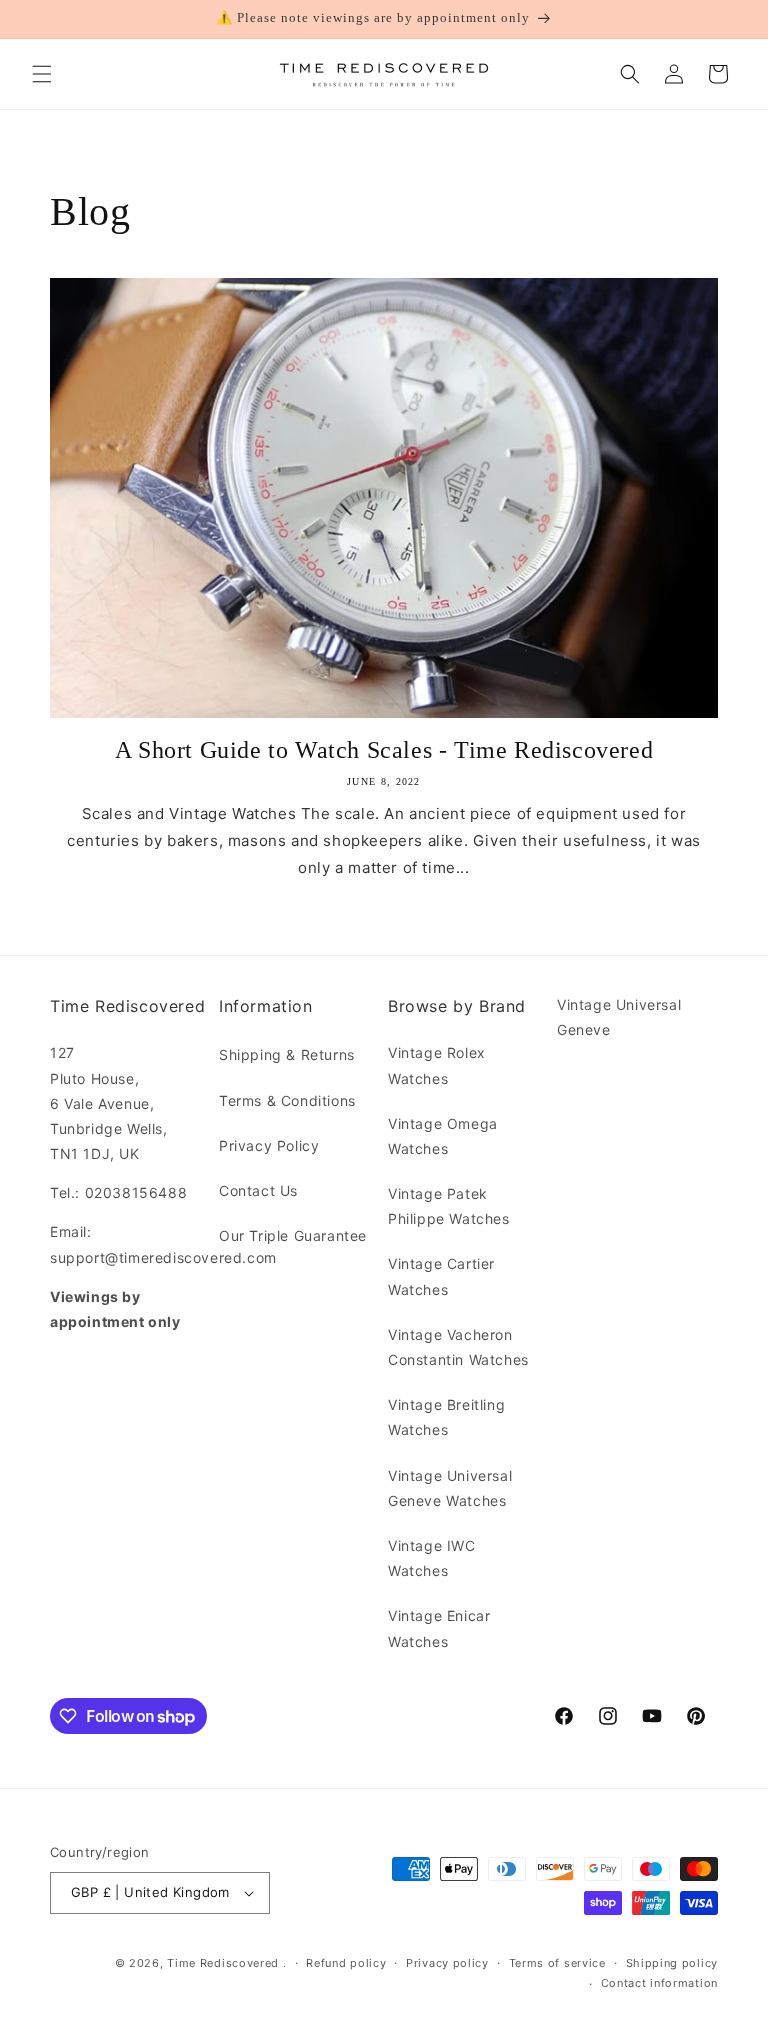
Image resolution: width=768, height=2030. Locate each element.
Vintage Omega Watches (443, 1136)
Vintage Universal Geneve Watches (450, 1488)
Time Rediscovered (223, 1963)
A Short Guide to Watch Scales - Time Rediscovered (384, 750)
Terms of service (557, 1963)
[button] (42, 74)
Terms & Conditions (287, 1100)
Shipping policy (672, 1963)
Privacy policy (447, 1963)
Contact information (659, 1983)
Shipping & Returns (287, 1054)
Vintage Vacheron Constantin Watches (458, 1347)
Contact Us (258, 1190)
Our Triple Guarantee (293, 1235)
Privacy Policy (269, 1145)
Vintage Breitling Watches (446, 1417)
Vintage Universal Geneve (619, 1017)
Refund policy (346, 1963)
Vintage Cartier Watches (441, 1276)
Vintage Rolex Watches (437, 1065)
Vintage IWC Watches (432, 1558)
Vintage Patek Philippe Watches (449, 1206)
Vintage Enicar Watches (439, 1628)
